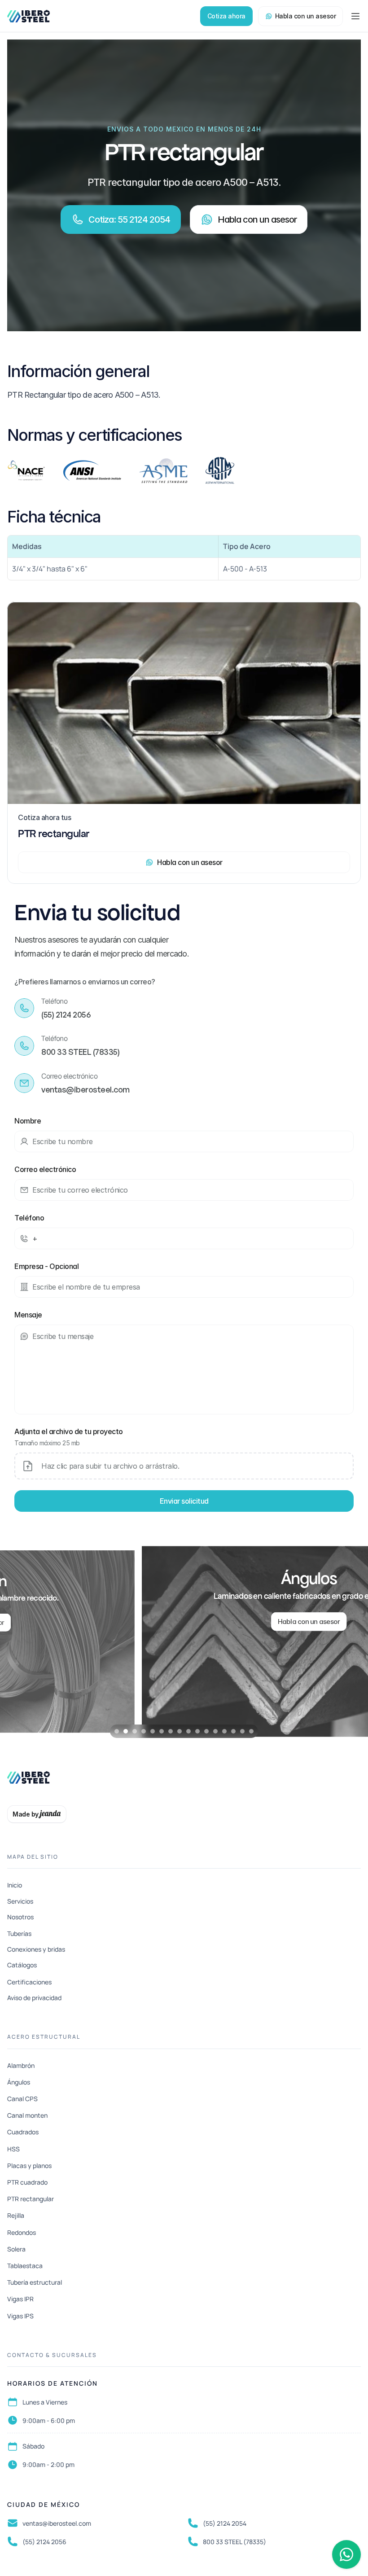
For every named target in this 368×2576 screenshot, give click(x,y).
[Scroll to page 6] (162, 1731)
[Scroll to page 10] (197, 1731)
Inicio (15, 1885)
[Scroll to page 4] (144, 1731)
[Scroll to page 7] (171, 1731)
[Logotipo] (28, 16)
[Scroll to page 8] (180, 1731)
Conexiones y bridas (36, 1949)
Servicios (20, 1901)
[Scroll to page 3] (135, 1731)
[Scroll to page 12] (215, 1731)
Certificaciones (29, 1982)
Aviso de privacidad (34, 1998)
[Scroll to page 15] (242, 1731)
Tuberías (19, 1933)
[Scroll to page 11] (206, 1731)
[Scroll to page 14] (233, 1731)
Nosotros (20, 1917)
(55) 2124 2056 (44, 2542)
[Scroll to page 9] (188, 1731)
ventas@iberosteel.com (57, 2523)
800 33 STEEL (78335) (234, 2542)
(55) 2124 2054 (225, 2523)
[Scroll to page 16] (252, 1731)
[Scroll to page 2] (126, 1731)
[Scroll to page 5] (153, 1731)
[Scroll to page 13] (224, 1731)
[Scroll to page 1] (116, 1731)
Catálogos (22, 1965)
